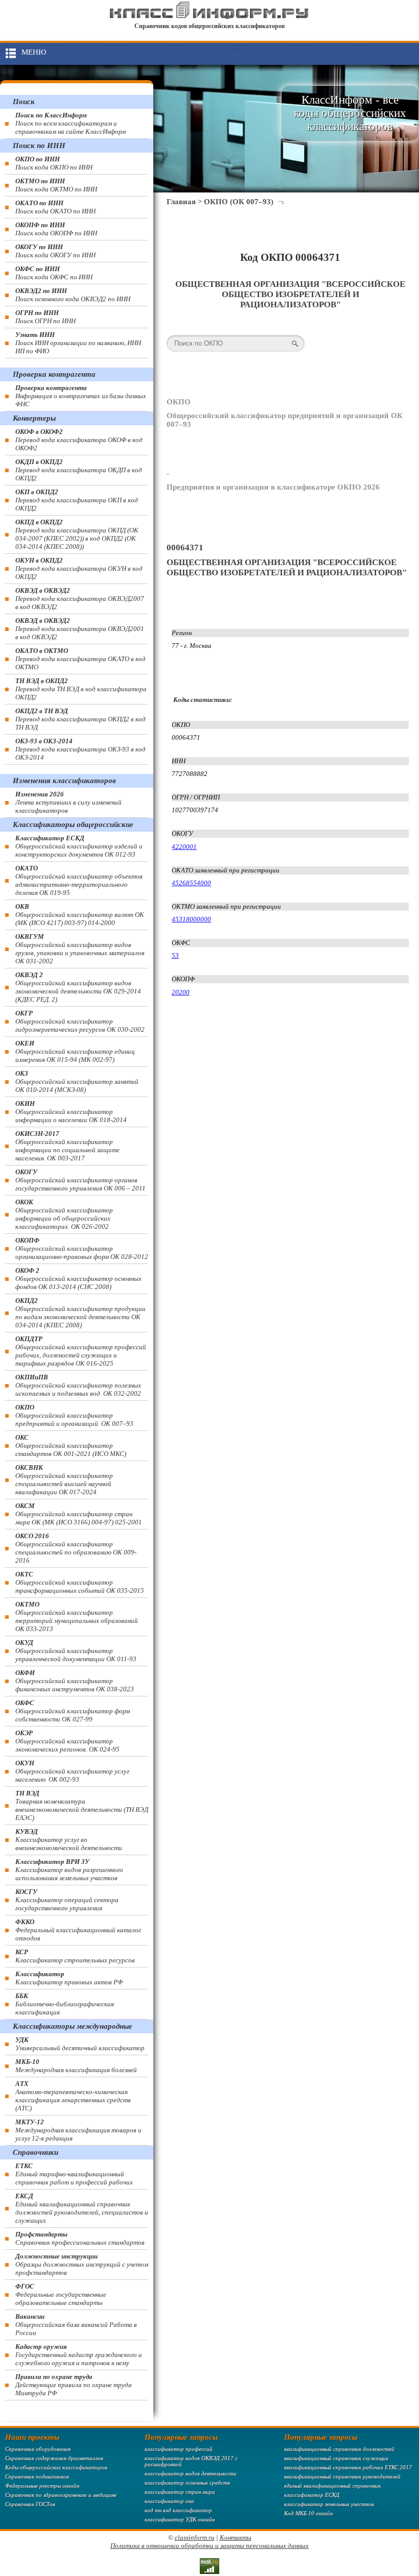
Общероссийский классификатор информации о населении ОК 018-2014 (71, 1112)
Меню (34, 52)
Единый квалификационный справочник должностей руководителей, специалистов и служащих (82, 2208)
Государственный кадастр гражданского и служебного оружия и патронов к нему (79, 2355)
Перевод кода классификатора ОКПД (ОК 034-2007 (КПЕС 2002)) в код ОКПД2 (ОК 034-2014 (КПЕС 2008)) (77, 534)
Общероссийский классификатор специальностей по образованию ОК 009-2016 (76, 1548)
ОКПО (179, 402)
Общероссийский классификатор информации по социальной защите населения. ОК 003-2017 (67, 1146)
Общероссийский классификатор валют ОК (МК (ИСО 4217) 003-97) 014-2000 (80, 915)
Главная (181, 202)
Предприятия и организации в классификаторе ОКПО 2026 (273, 487)
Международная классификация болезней (76, 2066)
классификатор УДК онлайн (180, 2519)
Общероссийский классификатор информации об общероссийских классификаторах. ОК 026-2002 (64, 1214)
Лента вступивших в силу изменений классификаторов (68, 802)
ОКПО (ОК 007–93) (239, 202)
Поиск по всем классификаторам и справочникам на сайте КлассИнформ (71, 123)
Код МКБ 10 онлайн (308, 2513)
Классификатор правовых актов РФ (69, 1978)
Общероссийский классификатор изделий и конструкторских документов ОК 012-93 (79, 846)
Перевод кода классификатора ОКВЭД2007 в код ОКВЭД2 (80, 599)
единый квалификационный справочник (332, 2486)
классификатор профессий (179, 2449)
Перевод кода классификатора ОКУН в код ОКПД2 (79, 568)
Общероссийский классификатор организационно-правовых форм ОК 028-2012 (82, 1248)
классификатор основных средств (187, 2483)
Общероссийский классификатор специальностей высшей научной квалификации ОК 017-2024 (64, 1480)
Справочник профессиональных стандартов (80, 2238)
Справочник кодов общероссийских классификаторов (209, 26)
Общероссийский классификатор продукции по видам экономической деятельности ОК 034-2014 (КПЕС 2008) (80, 1313)
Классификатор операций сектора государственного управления (67, 1900)
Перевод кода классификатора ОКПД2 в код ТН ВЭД (80, 719)
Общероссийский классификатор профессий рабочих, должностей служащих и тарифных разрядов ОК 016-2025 (81, 1351)
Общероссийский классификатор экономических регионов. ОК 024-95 (67, 1741)
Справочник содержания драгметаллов (54, 2458)
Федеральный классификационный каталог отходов (78, 1930)
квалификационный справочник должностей (339, 2449)
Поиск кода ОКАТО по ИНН (55, 207)
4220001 (184, 847)
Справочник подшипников (37, 2476)
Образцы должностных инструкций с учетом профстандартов (82, 2264)
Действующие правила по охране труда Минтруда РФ (74, 2385)
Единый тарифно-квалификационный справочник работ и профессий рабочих (74, 2174)
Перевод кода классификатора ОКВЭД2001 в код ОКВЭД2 (80, 629)
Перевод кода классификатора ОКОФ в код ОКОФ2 (79, 440)
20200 (181, 992)
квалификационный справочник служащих (336, 2458)
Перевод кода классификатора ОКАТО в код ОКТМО (80, 659)
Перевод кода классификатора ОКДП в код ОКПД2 (79, 470)
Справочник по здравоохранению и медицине (61, 2495)
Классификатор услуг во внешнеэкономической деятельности (69, 1840)
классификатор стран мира (180, 2492)
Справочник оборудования (38, 2449)
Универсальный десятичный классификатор (80, 2044)
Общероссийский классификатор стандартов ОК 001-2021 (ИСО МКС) (71, 1445)
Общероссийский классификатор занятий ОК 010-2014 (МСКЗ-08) (77, 1082)
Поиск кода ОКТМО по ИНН (56, 185)
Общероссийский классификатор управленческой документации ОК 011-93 (76, 1651)
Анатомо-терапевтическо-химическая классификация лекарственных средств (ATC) (73, 2096)
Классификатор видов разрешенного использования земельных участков (69, 1870)
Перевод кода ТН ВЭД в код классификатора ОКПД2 (81, 689)
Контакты (236, 2537)
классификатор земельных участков (329, 2504)
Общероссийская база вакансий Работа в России (76, 2325)
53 (175, 955)
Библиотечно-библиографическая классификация (65, 2004)
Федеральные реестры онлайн (42, 2486)
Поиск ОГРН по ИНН (45, 317)
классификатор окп (169, 2501)
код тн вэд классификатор (178, 2510)
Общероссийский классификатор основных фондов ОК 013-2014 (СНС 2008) (78, 1279)
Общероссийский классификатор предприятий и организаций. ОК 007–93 (74, 1415)
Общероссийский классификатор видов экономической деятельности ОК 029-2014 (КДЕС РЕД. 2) (78, 987)
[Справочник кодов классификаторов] (209, 17)
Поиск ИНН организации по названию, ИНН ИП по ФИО (78, 343)
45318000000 (191, 919)
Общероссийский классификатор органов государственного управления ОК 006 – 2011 (80, 1180)
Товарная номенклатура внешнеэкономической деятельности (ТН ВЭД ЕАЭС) (82, 1805)
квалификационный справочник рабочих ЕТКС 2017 (348, 2467)
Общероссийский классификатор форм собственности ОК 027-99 (73, 1711)
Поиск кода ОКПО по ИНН (54, 163)
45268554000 (191, 883)
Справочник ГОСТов (30, 2504)
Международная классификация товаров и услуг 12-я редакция (78, 2130)
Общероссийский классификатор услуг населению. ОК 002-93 (72, 1771)
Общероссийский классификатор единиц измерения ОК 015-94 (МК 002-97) (75, 1051)
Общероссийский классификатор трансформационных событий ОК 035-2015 (80, 1582)
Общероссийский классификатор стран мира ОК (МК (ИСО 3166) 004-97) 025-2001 (79, 1514)
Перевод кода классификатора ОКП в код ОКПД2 (77, 500)
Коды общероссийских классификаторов (56, 2467)
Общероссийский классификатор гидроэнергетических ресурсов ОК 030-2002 (80, 1021)
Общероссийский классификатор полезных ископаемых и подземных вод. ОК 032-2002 (78, 1385)
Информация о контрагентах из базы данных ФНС (81, 396)
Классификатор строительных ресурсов (75, 1956)
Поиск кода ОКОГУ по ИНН (55, 251)
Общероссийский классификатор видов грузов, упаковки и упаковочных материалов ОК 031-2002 (80, 949)
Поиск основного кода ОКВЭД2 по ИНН (73, 295)
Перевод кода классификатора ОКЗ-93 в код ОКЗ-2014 (80, 749)
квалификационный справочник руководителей (342, 2476)
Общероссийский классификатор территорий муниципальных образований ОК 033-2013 (77, 1617)
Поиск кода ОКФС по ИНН (54, 273)
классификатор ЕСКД (312, 2495)
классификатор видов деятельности (191, 2473)
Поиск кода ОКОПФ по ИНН (56, 229)
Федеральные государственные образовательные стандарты (61, 2294)
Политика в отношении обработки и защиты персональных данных (209, 2546)
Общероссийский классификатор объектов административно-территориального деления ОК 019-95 (79, 880)
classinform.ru (195, 2537)
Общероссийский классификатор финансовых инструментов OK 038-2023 (75, 1681)
